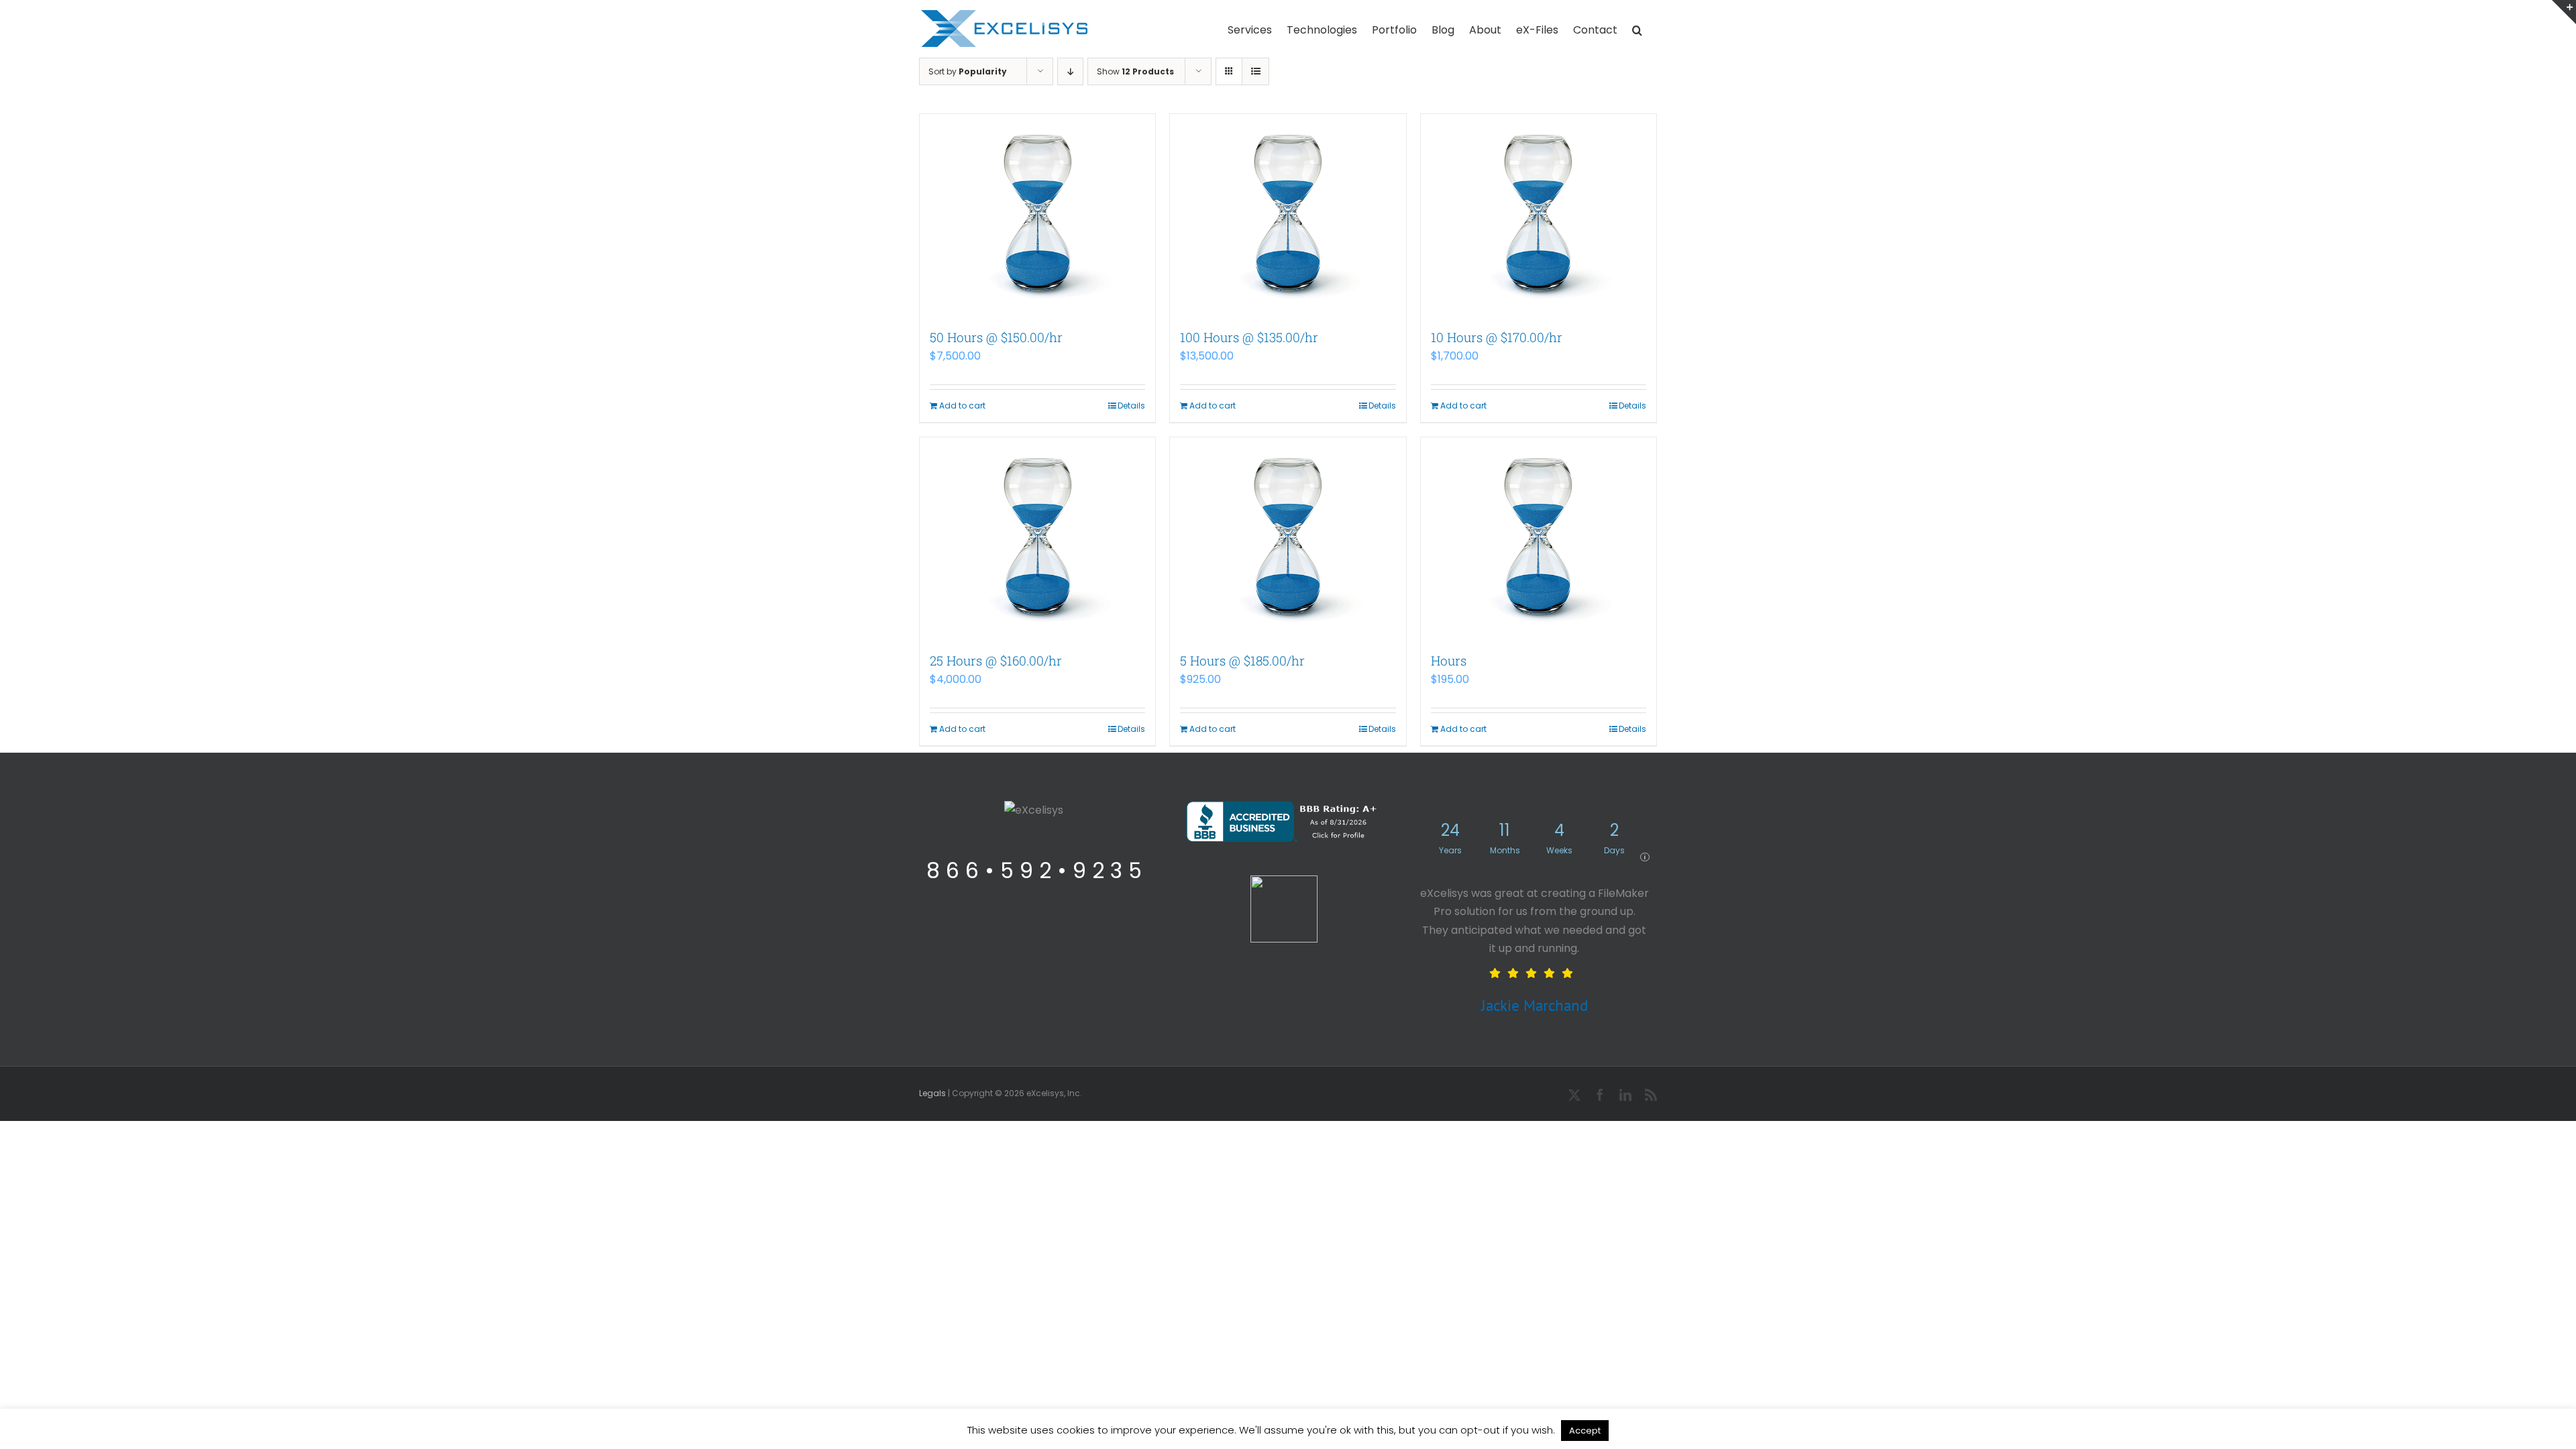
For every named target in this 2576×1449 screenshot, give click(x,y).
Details (1131, 406)
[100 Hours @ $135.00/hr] (1288, 215)
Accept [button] (1585, 1431)
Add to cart (962, 406)
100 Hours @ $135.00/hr (1249, 337)
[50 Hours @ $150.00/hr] (1037, 215)
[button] (1637, 29)
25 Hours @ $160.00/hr (996, 660)
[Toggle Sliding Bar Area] (2564, 12)
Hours (1449, 660)
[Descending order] (1070, 71)
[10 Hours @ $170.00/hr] (1539, 215)
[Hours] (1539, 538)
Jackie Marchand (1535, 1005)
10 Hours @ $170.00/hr (1497, 337)
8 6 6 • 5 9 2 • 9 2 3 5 (1034, 870)
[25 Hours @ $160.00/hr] (1037, 538)
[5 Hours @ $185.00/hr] (1288, 538)
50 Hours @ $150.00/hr (996, 337)
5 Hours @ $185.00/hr (1242, 660)
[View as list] (1255, 71)
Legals (932, 1093)
